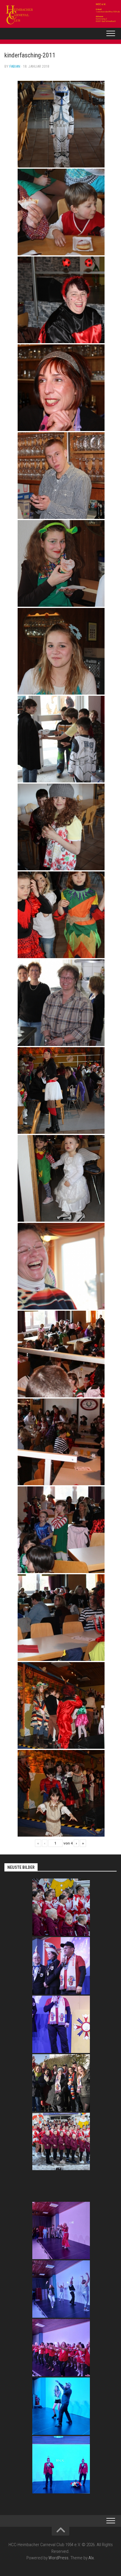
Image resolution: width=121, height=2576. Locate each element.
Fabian (15, 66)
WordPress (58, 2558)
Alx (91, 2558)
